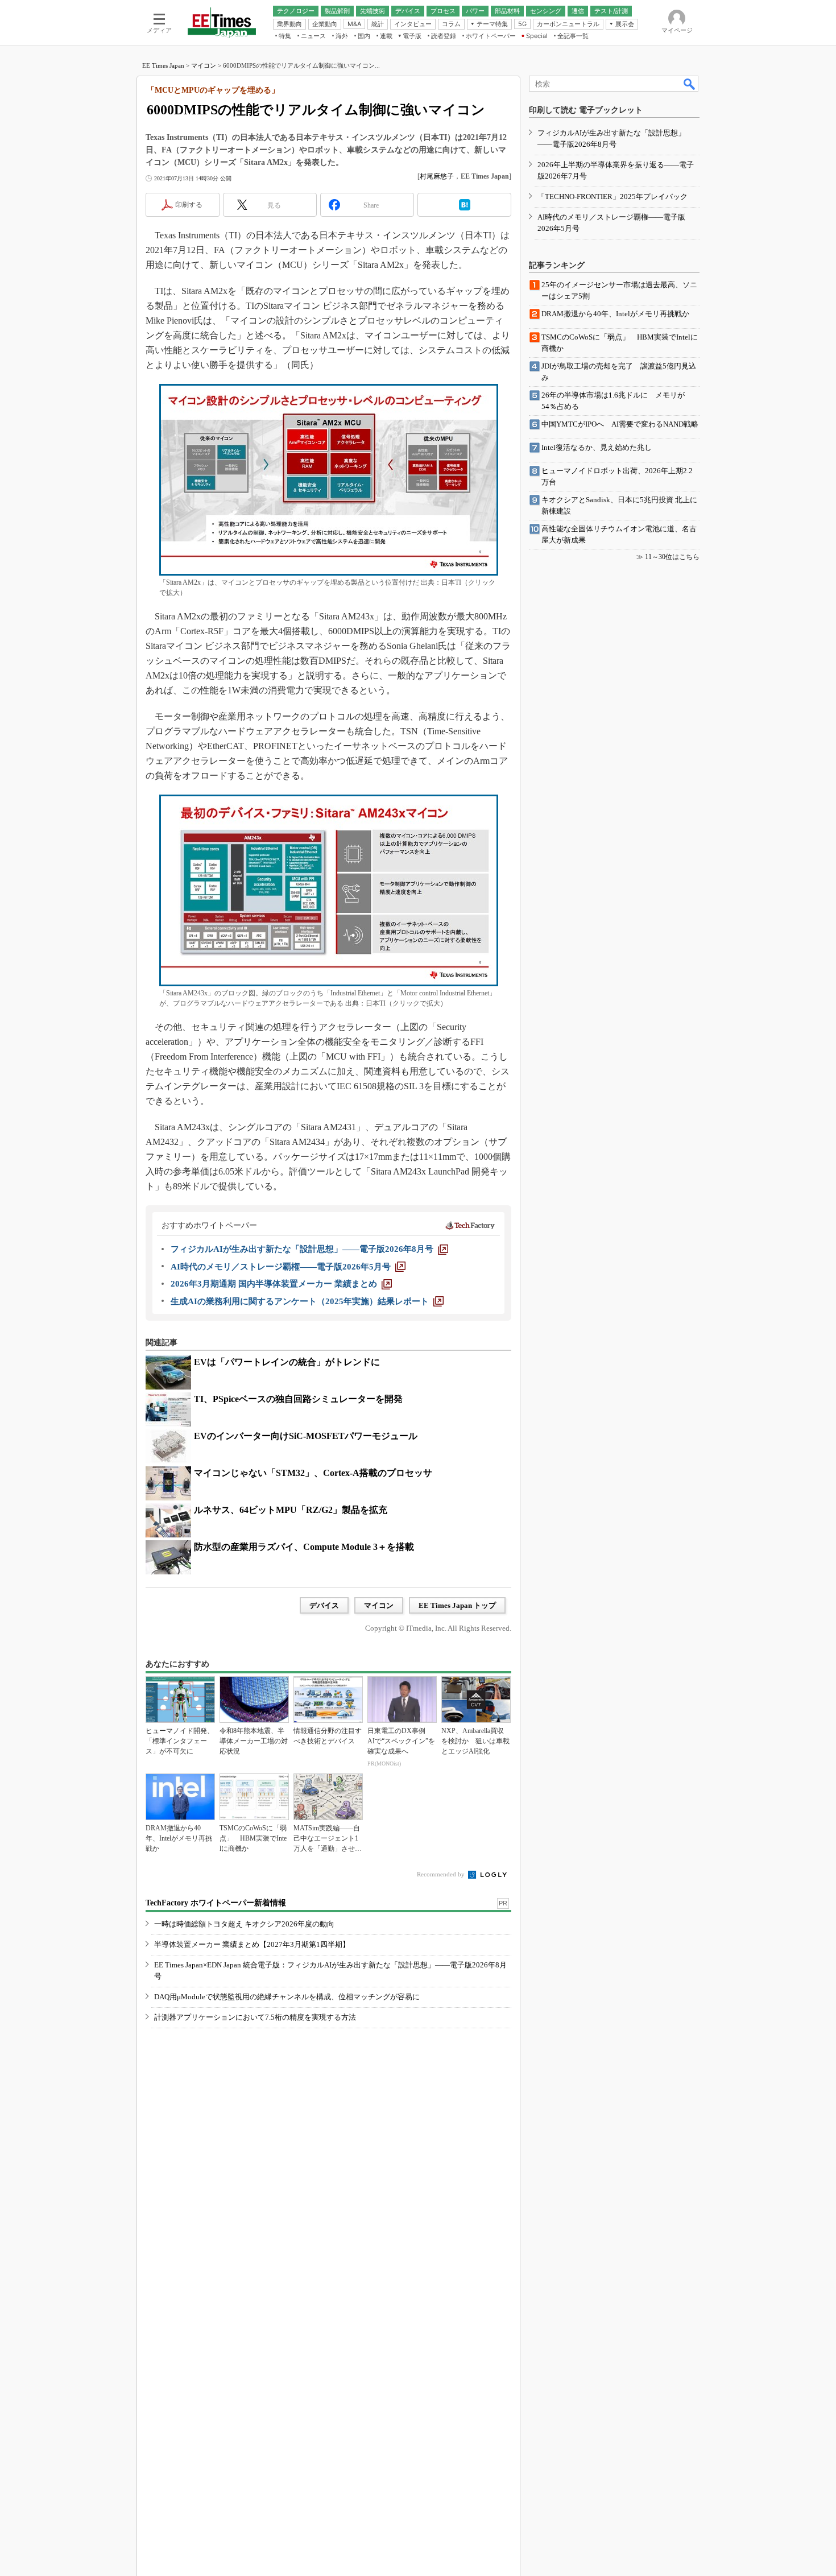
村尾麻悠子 (437, 176)
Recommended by (442, 1874)
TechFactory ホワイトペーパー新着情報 (216, 1903)
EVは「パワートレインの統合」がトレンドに (287, 1362)
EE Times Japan (163, 65)
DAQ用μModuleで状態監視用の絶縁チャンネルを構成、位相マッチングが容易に (287, 1997)
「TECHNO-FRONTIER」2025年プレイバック (612, 197)
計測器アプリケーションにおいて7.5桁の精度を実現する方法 (255, 2017)
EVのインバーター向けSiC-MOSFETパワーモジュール (306, 1436)
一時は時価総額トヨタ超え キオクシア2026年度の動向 (244, 1924)
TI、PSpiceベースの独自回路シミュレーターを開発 (298, 1399)
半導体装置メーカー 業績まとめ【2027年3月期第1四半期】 (252, 1944)
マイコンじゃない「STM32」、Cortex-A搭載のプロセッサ (313, 1473)
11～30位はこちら (672, 557)
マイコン (204, 65)
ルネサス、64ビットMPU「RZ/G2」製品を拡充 (291, 1510)
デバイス (324, 1605)
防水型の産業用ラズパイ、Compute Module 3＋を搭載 (304, 1547)
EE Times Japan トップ (457, 1605)
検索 (690, 84)
